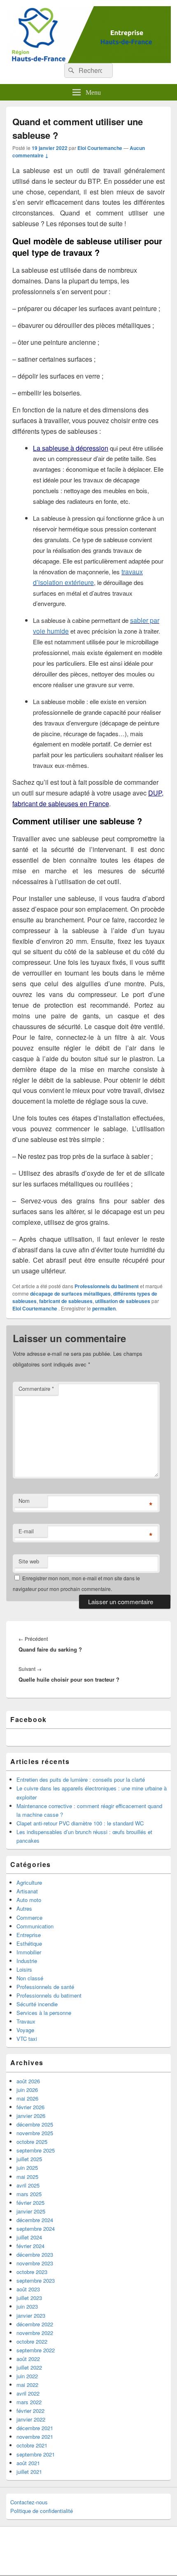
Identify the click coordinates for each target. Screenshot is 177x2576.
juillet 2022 (29, 2367)
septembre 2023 (36, 2280)
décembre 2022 (35, 2324)
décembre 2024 (35, 2220)
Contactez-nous (29, 2502)
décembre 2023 (35, 2254)
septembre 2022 (36, 2350)
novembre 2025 (35, 2133)
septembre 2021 (36, 2454)
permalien (104, 1308)
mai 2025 (27, 2177)
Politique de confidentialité (42, 2511)
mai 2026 (27, 2098)
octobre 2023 (32, 2272)
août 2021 (28, 2463)
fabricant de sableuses (66, 1301)
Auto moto (29, 1900)
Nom (24, 1501)
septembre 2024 (36, 2229)
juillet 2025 (29, 2159)
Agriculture (29, 1882)
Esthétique (29, 1943)
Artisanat (27, 1891)
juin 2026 (27, 2090)
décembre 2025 (35, 2124)
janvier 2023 (31, 2315)
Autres (24, 1908)
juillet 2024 (29, 2237)
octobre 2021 (32, 2445)
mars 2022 (29, 2402)
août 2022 (28, 2359)
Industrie (27, 1961)
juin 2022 (27, 2376)
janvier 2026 (31, 2116)
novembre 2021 (35, 2437)
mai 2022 (27, 2385)
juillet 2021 (29, 2472)
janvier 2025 (31, 2211)
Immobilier (29, 1952)
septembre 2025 (36, 2150)
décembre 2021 (35, 2428)
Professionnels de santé (45, 1987)
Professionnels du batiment (107, 1286)
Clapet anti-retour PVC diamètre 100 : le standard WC (80, 1823)
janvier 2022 (31, 2419)
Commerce (29, 1917)
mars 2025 (29, 2194)
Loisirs (24, 1969)
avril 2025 (28, 2185)
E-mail (26, 1531)
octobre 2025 (32, 2142)
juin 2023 (27, 2306)
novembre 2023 (35, 2263)
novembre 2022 (35, 2333)
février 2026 (30, 2107)
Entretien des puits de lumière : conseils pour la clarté (81, 1779)
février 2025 (30, 2203)
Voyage (25, 2030)
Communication (35, 1926)
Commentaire (36, 1389)
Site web (29, 1561)
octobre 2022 (32, 2341)
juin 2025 (27, 2168)
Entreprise (29, 1935)
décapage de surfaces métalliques (70, 1294)
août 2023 (28, 2289)
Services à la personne (44, 2013)
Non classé (30, 1978)
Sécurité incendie (37, 2004)
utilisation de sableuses (123, 1301)
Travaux (26, 2021)
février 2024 (30, 2246)
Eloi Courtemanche (100, 148)
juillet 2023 (29, 2298)
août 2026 (28, 2081)
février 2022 (30, 2411)
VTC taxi (27, 2039)
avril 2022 (28, 2393)
